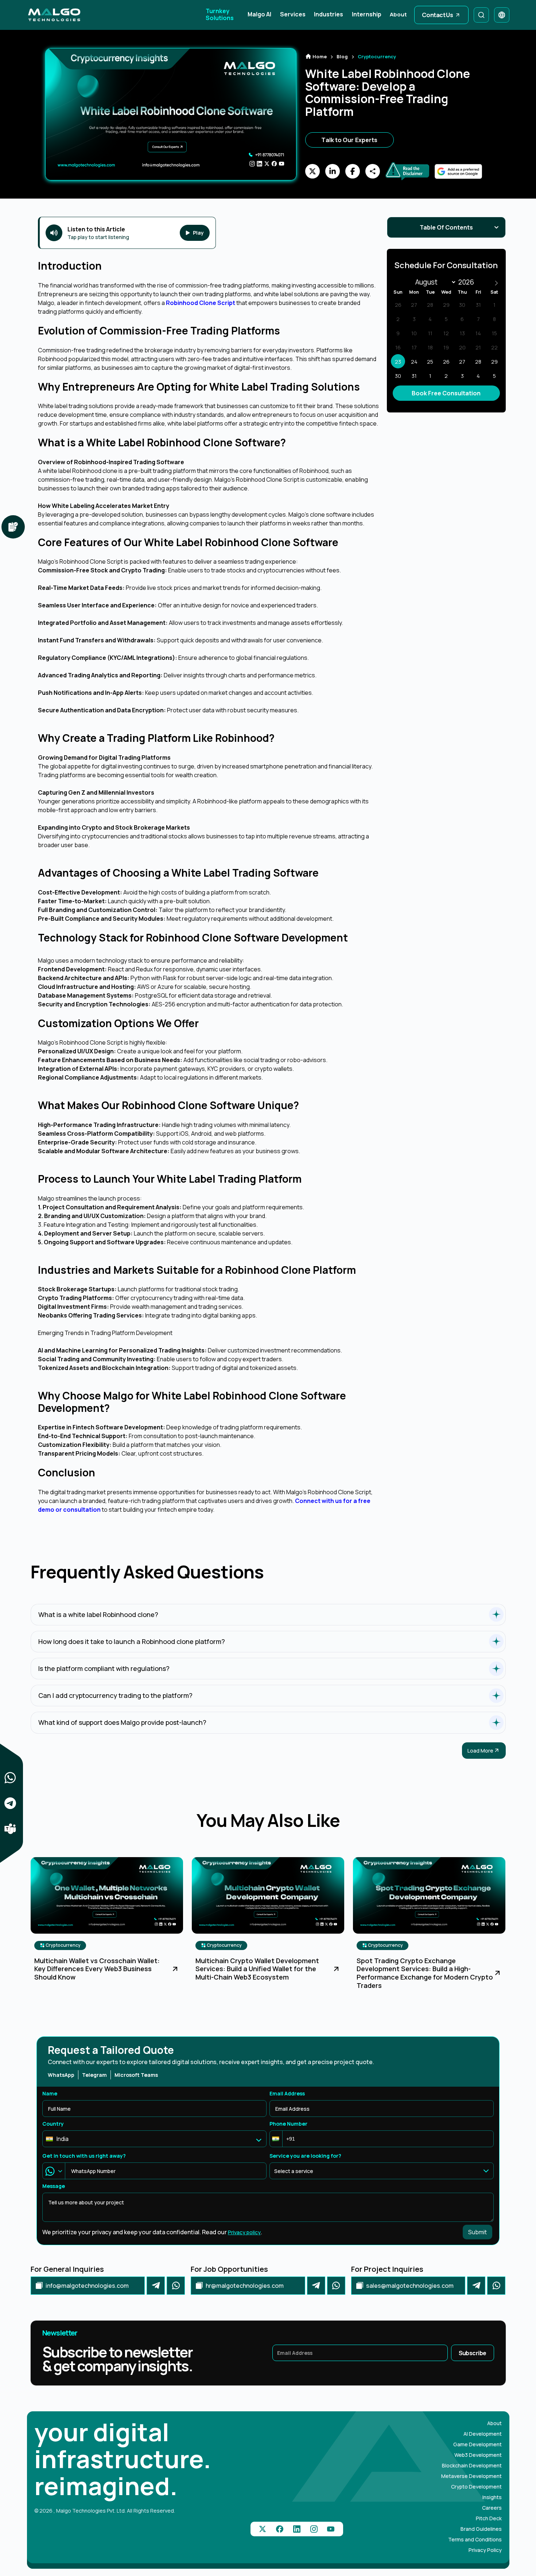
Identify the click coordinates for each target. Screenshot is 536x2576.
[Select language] (502, 15)
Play (198, 233)
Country (53, 2124)
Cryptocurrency (63, 1945)
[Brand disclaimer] (13, 527)
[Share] (10, 1778)
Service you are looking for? (305, 2156)
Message (54, 2186)
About (398, 15)
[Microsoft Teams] (10, 1829)
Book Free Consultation (446, 393)
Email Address (287, 2093)
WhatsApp (61, 2075)
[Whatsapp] (176, 2286)
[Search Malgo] (481, 15)
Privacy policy (244, 2232)
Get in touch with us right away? (84, 2156)
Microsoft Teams (136, 2075)
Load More (480, 1751)
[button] (276, 2139)
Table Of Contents (446, 227)
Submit (477, 2232)
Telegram (94, 2075)
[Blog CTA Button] (175, 1969)
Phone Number (288, 2124)
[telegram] (156, 2286)
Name (50, 2093)
